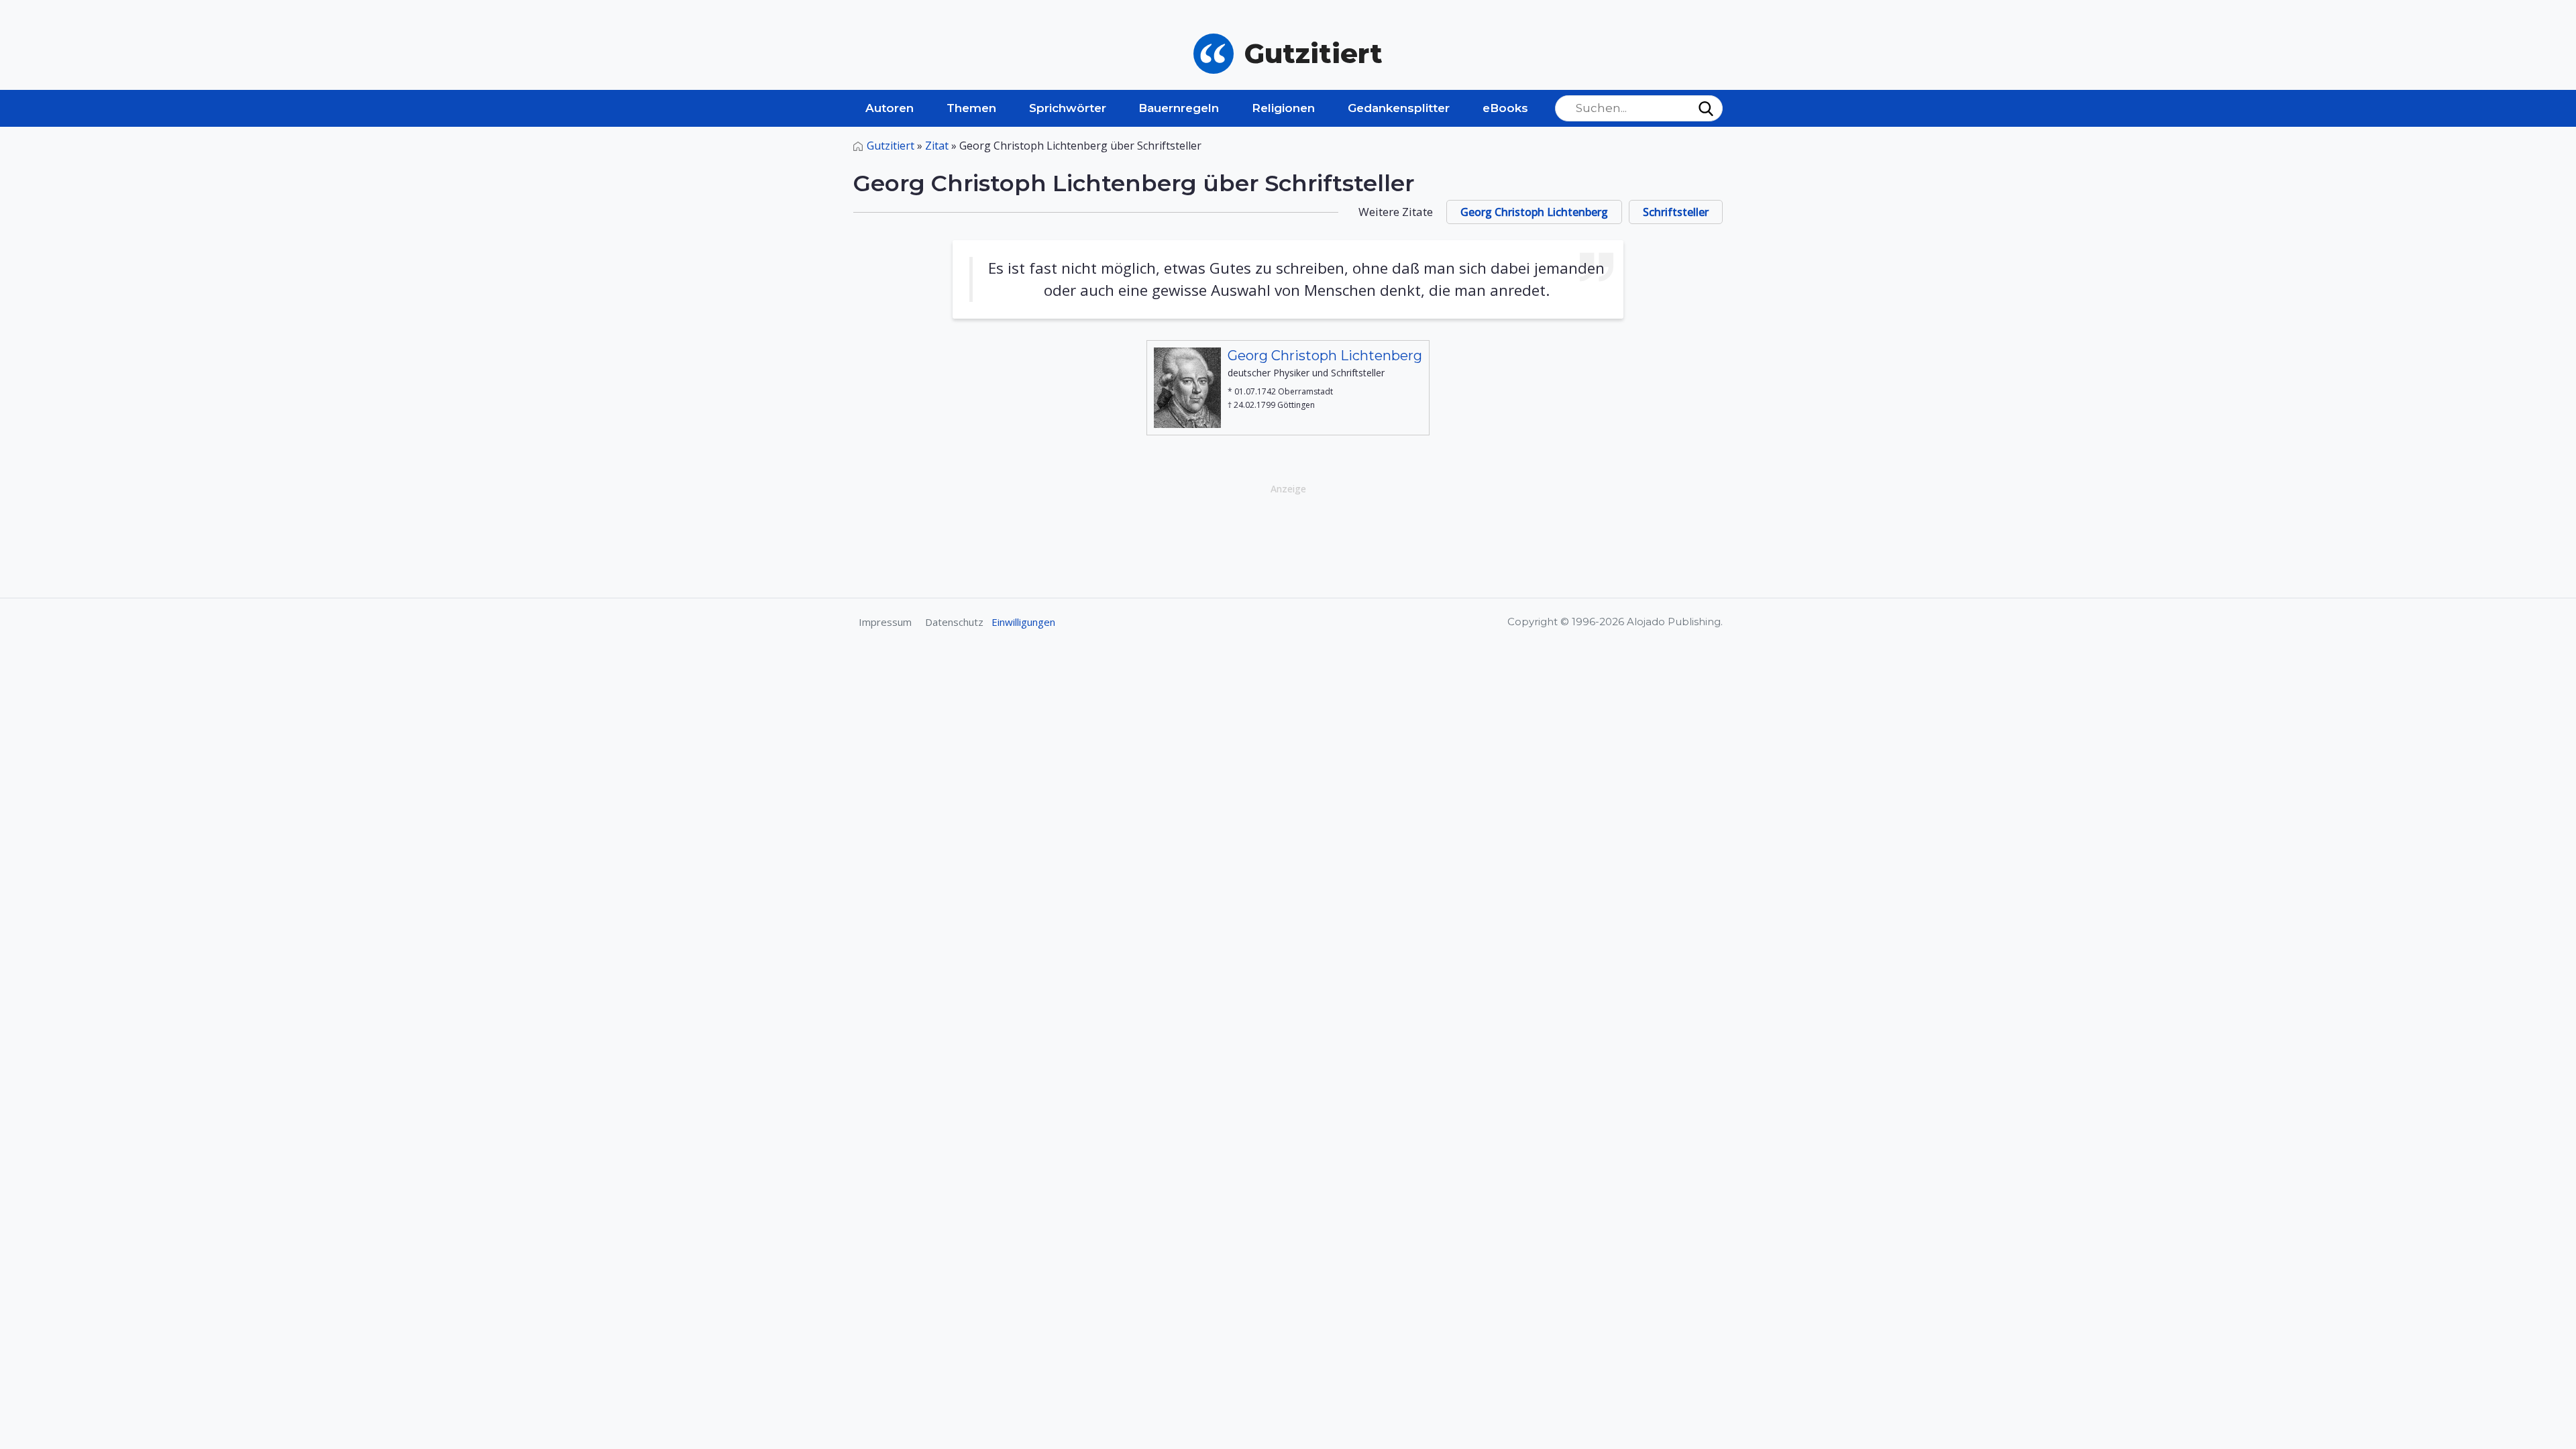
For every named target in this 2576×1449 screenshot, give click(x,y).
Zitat (937, 146)
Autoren (890, 108)
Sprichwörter (1068, 108)
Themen (971, 108)
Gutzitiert (891, 146)
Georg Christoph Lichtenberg (1534, 212)
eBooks (1505, 108)
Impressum (885, 622)
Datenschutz (954, 622)
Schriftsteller (1676, 212)
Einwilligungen (1023, 622)
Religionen (1283, 108)
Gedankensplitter (1399, 108)
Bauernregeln (1179, 108)
